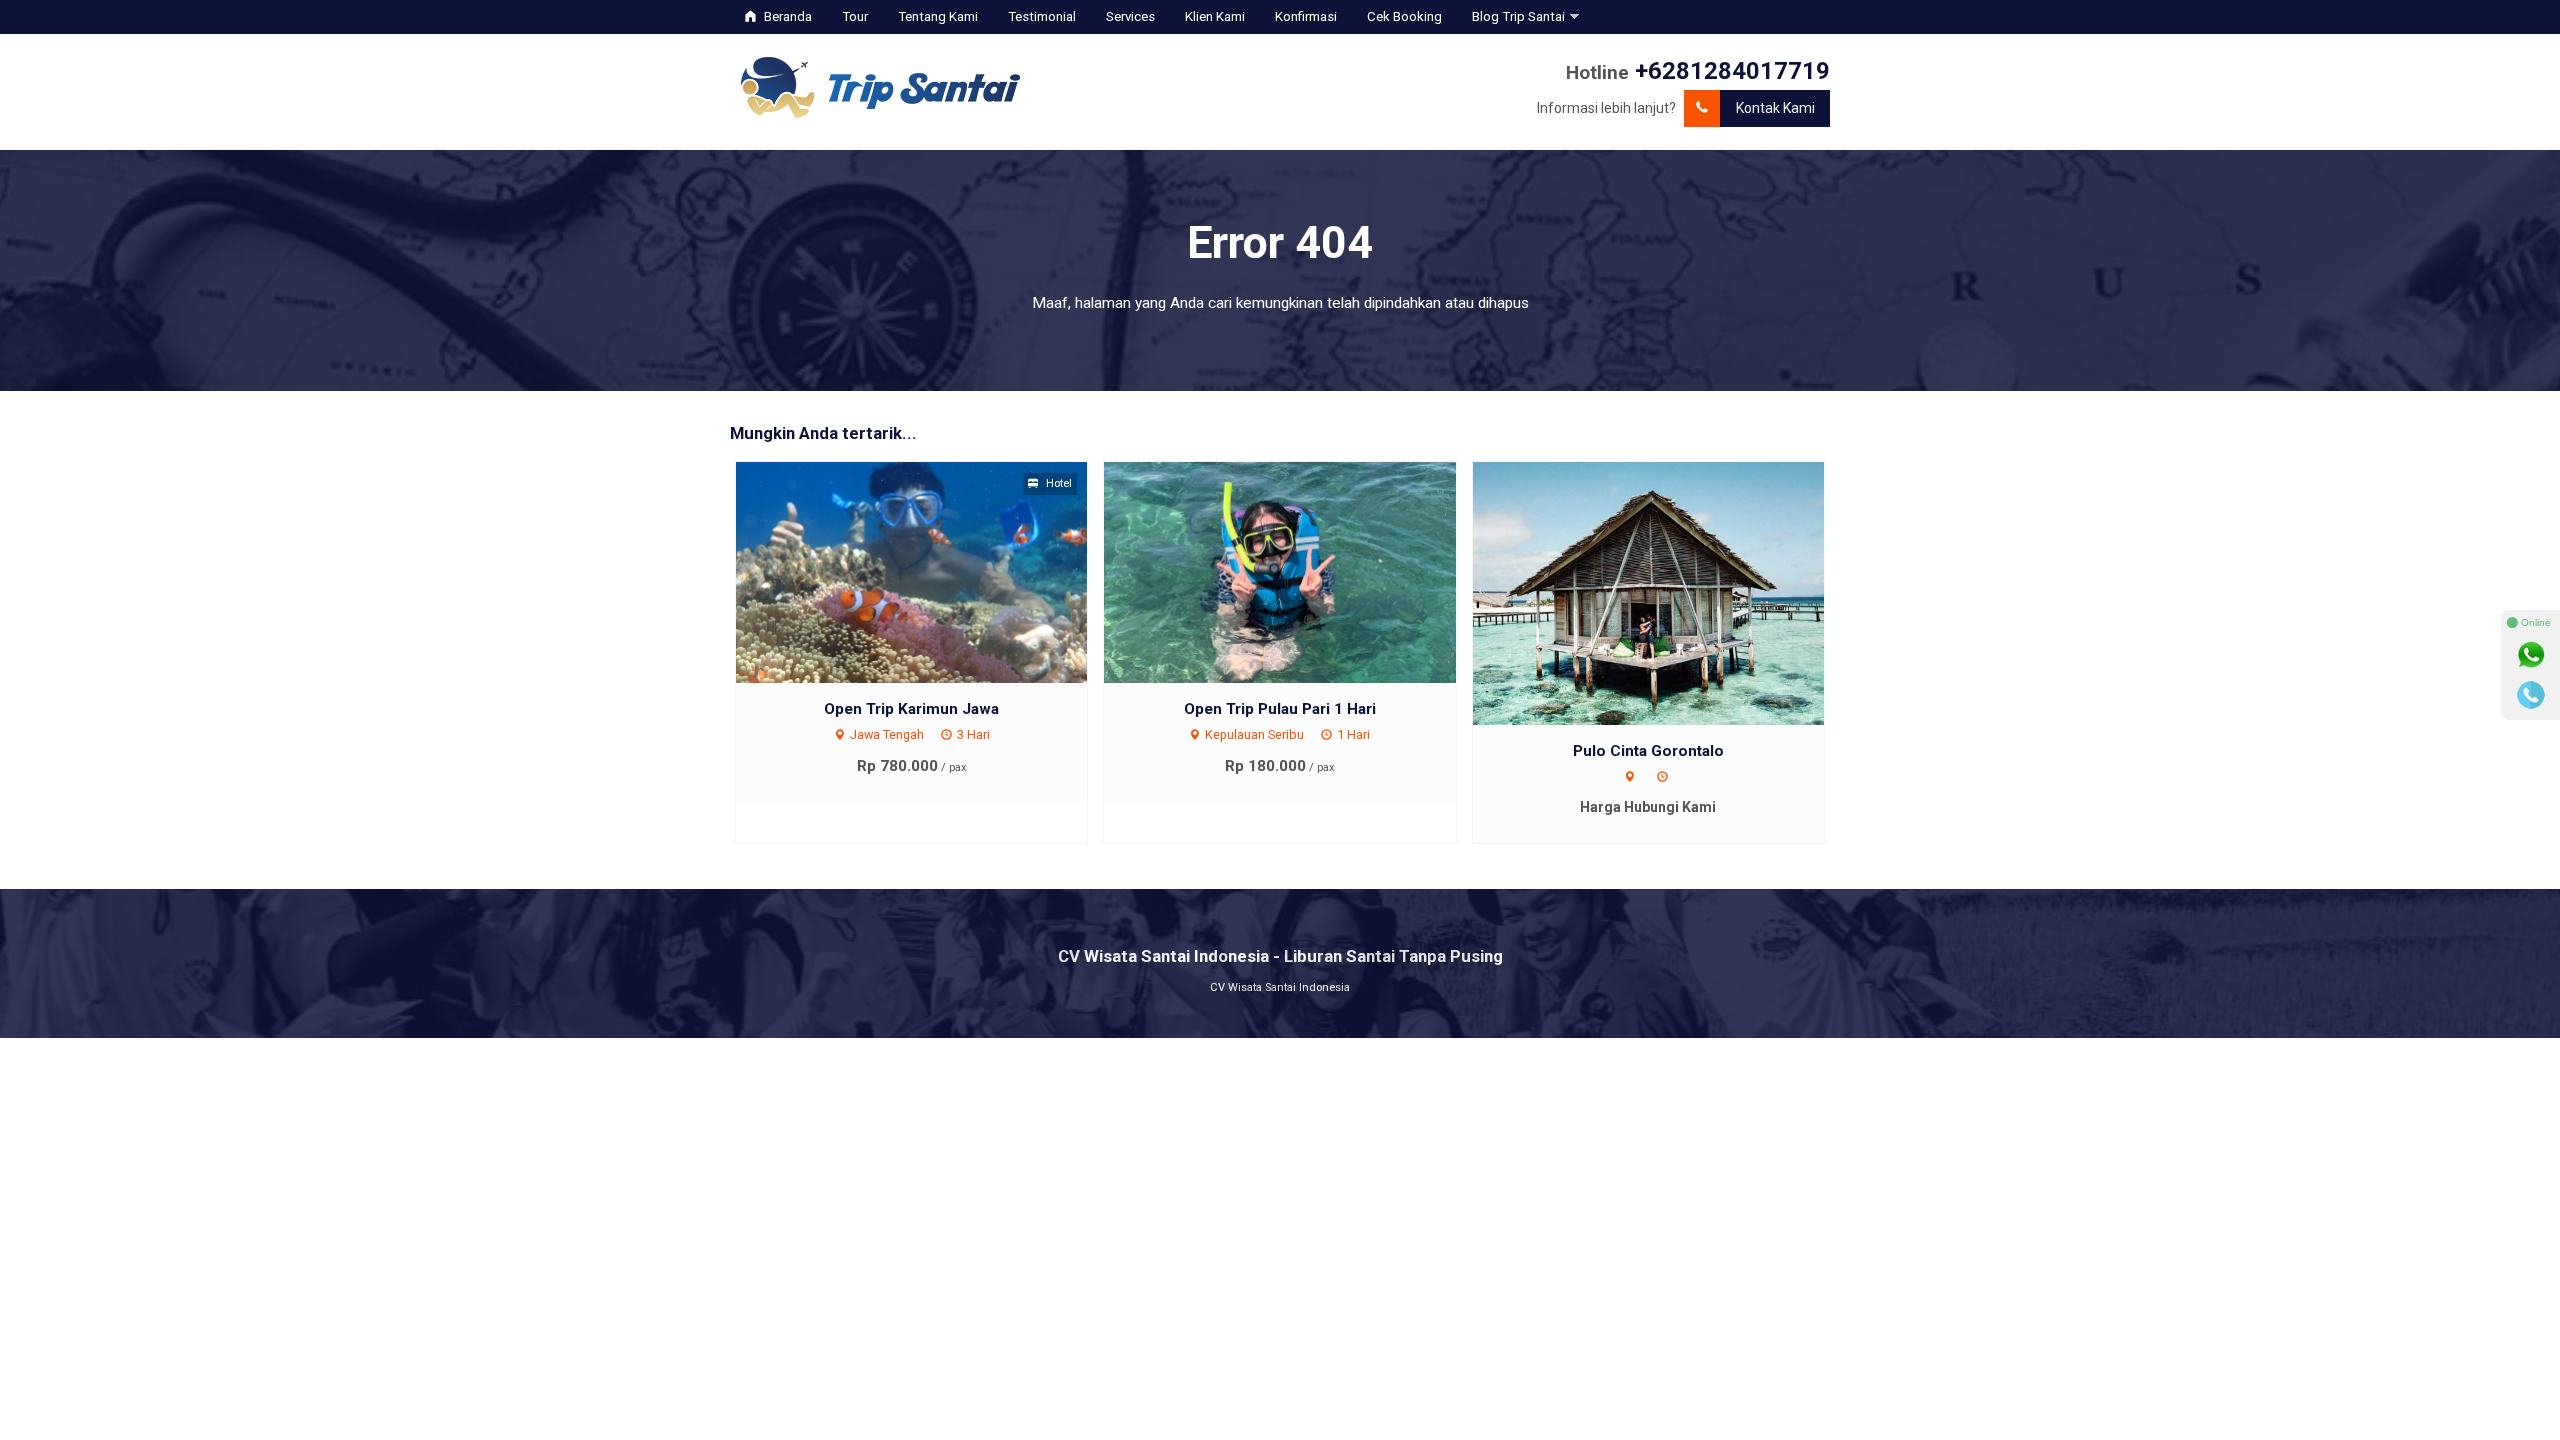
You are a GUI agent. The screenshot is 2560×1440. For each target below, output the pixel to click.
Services (1130, 16)
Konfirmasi (1306, 16)
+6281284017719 (1732, 71)
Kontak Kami (1775, 108)
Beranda (786, 16)
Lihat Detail (930, 571)
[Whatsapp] (2531, 655)
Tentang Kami (938, 16)
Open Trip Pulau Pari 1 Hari (1280, 709)
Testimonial (1042, 16)
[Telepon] (2531, 695)
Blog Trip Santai (1518, 16)
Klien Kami (1215, 16)
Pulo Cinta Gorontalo (1648, 751)
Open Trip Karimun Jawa (911, 709)
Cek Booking (1404, 16)
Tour (855, 16)
